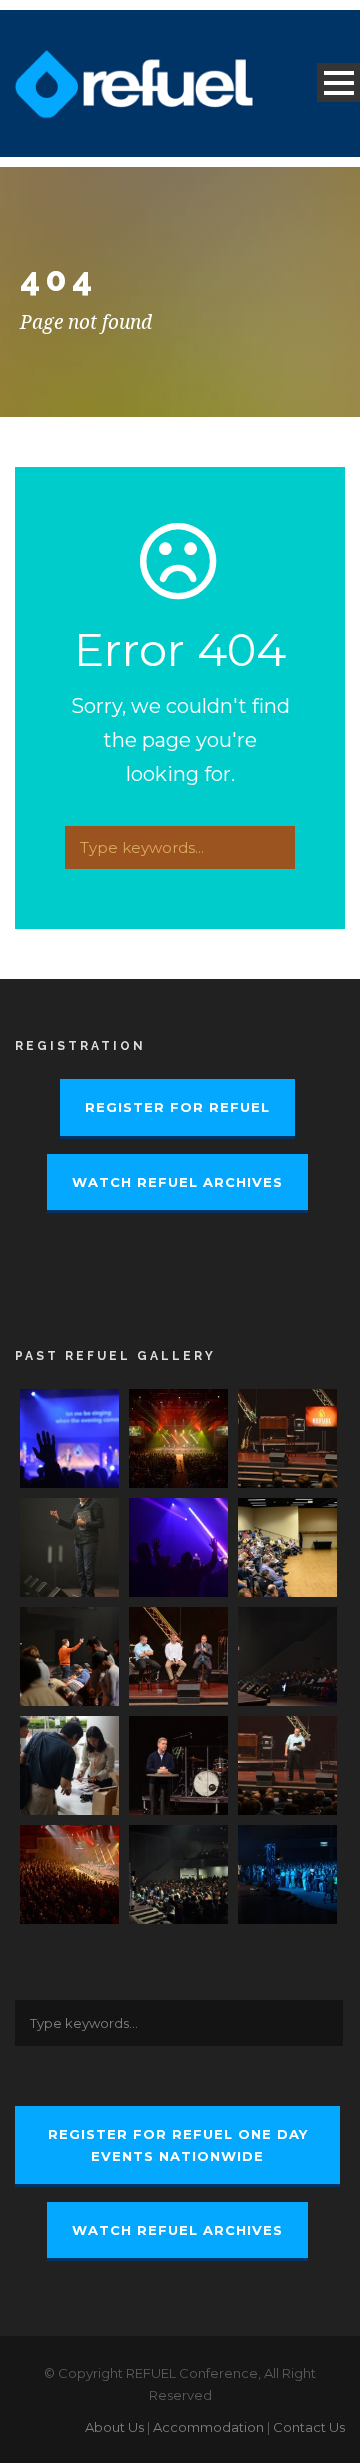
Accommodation (208, 2427)
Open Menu (338, 82)
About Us (114, 2427)
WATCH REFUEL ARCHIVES (177, 1182)
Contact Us (309, 2427)
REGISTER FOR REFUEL (177, 1107)
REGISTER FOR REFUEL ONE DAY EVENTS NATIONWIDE (178, 2145)
